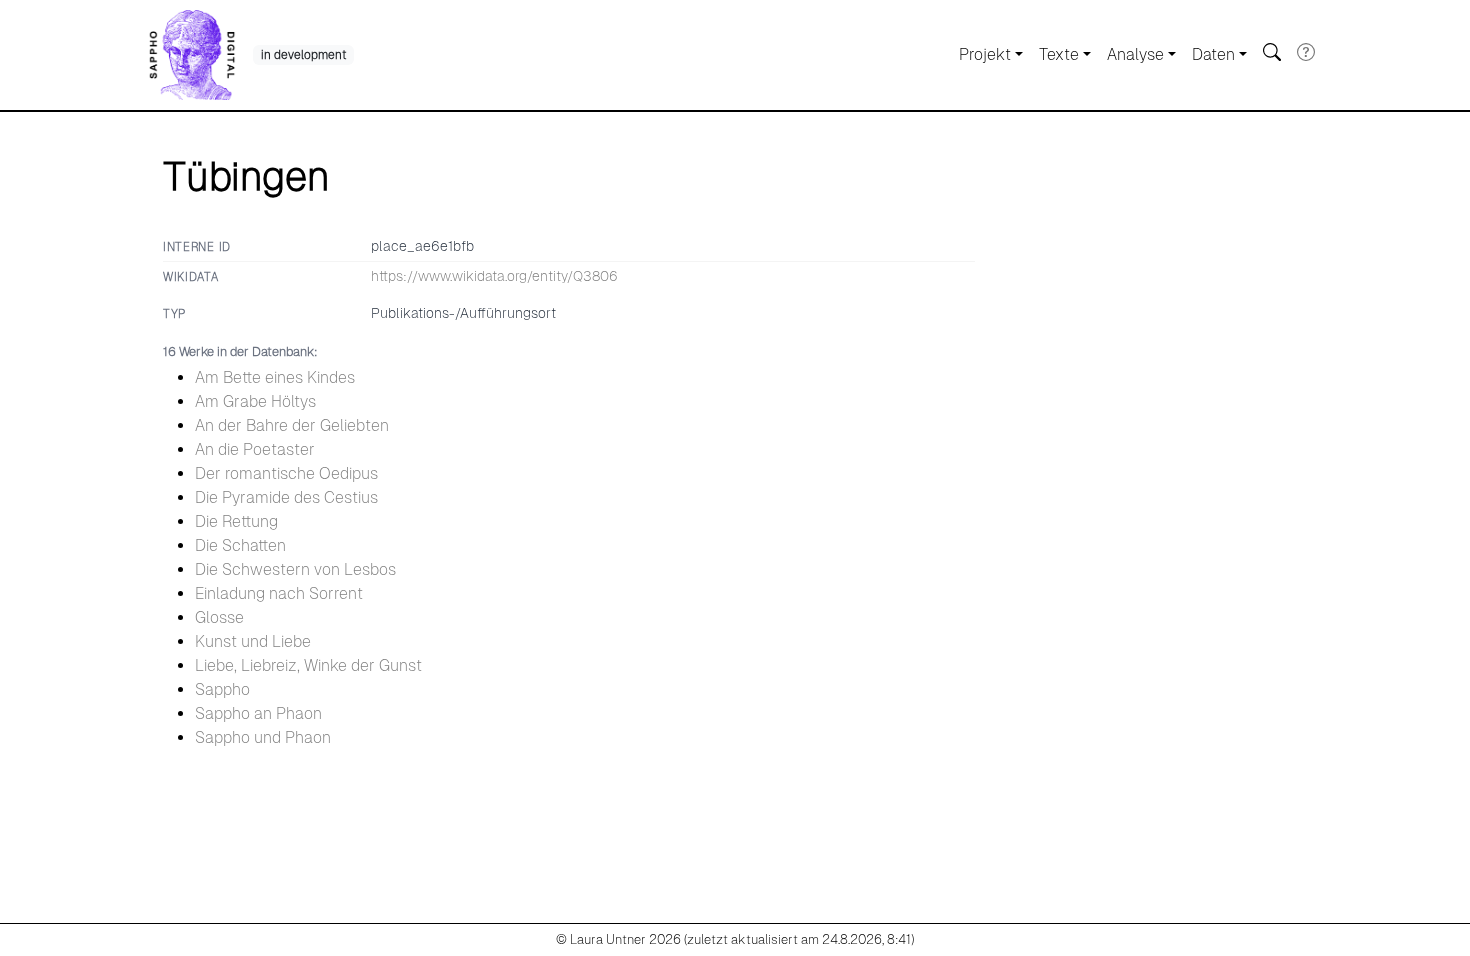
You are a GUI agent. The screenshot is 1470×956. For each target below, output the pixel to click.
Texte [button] (1059, 54)
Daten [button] (1213, 54)
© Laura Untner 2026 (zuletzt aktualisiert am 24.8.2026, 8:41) (735, 939)
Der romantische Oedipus (286, 473)
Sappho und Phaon (263, 737)
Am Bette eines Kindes (275, 377)
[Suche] (1272, 52)
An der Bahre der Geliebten (292, 425)
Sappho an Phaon (258, 713)
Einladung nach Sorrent (279, 593)
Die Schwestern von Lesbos (295, 569)
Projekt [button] (985, 54)
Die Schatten (240, 545)
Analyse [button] (1135, 54)
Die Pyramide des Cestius (286, 497)
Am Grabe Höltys (255, 401)
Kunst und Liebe (253, 641)
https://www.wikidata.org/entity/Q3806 (494, 276)
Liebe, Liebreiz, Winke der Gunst (308, 665)
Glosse (219, 617)
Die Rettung (236, 521)
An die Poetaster (255, 449)
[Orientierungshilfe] (1306, 52)
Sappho (222, 689)
